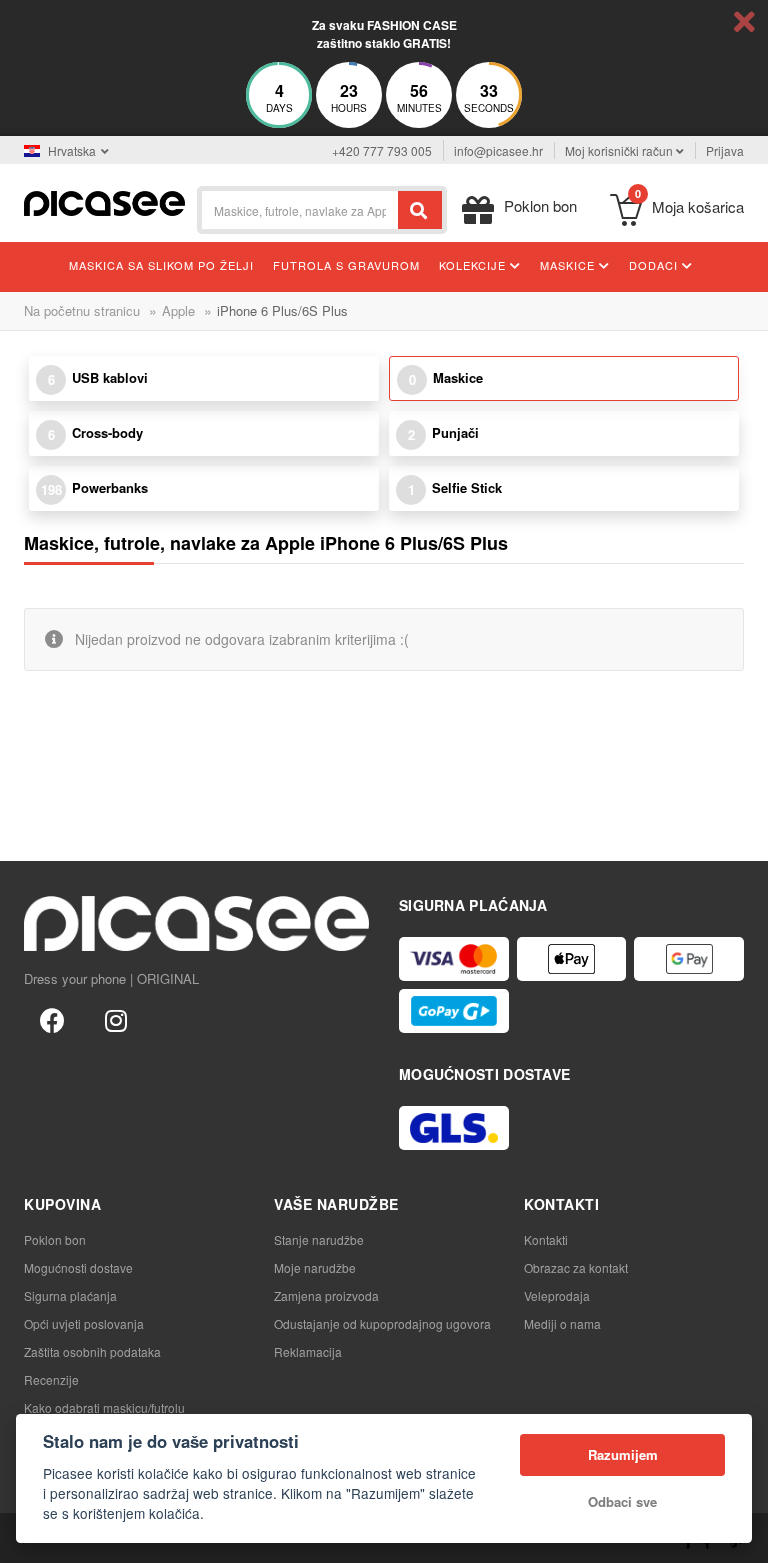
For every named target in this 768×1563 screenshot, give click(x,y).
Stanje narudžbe (319, 1239)
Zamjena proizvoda (326, 1295)
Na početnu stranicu (82, 310)
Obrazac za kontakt (576, 1267)
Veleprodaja (557, 1295)
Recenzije (51, 1379)
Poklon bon (55, 1239)
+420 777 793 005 (382, 150)
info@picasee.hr (498, 150)
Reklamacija (308, 1351)
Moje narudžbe (315, 1267)
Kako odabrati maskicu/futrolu (104, 1407)
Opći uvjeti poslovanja (84, 1323)
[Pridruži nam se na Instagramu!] (116, 1019)
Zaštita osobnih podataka (92, 1351)
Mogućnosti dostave (78, 1267)
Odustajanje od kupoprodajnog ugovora (382, 1323)
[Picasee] (104, 201)
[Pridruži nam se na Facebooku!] (52, 1019)
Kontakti (546, 1239)
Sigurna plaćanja (70, 1295)
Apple (178, 310)
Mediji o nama (562, 1323)
